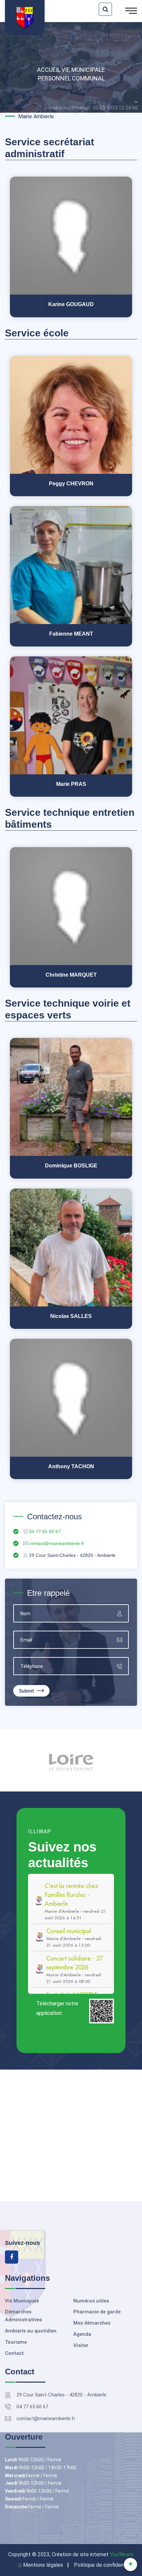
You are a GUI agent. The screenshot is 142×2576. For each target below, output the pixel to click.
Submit (27, 1691)
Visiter (81, 2345)
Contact (14, 2353)
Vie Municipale (83, 70)
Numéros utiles (91, 2301)
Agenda (82, 2334)
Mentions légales (43, 2565)
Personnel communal (71, 78)
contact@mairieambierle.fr (46, 2419)
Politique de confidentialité (106, 2565)
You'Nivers (122, 2554)
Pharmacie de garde (97, 2312)
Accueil (49, 70)
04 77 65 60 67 (32, 2407)
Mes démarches (92, 2323)
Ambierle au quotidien (31, 2331)
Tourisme (16, 2342)
